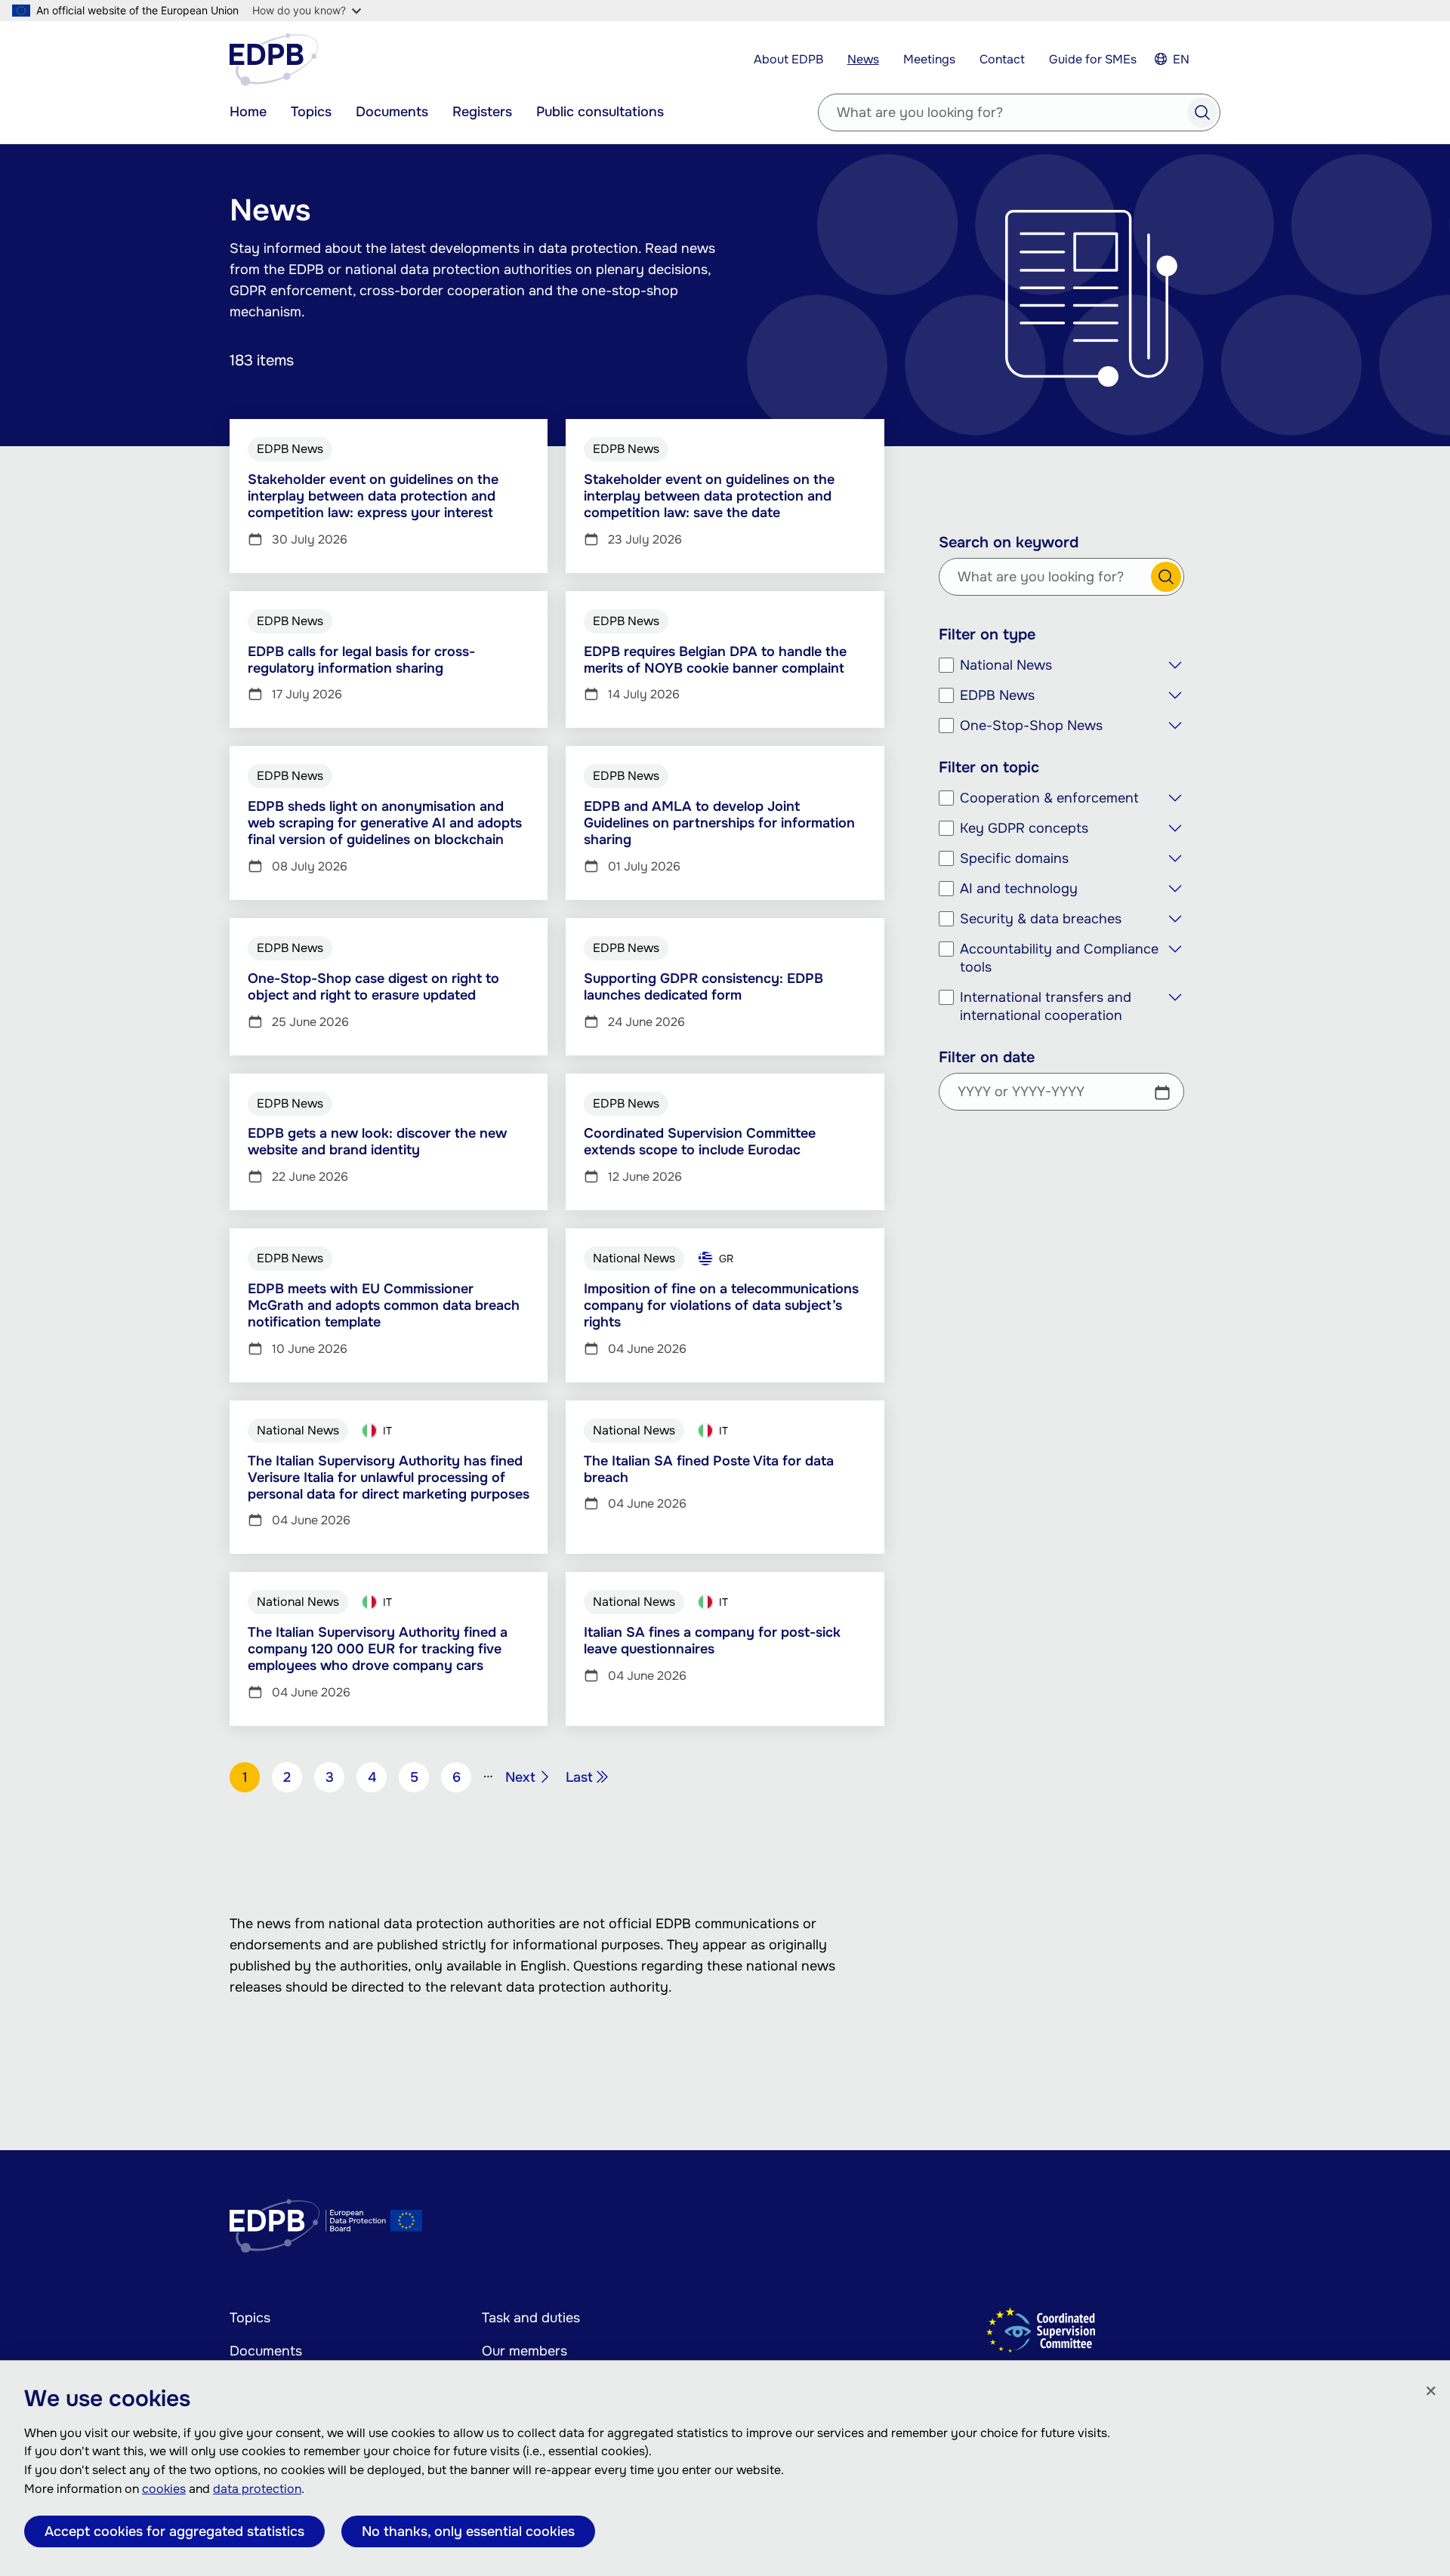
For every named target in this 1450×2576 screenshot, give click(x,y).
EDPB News (997, 695)
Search (1202, 112)
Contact (1002, 59)
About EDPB (788, 59)
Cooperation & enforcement (1049, 798)
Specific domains (1014, 858)
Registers (482, 112)
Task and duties (531, 2318)
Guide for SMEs (1093, 59)
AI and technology (1019, 889)
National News (1006, 665)
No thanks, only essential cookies (468, 2531)
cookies (164, 2489)
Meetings (929, 59)
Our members (524, 2351)
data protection (257, 2489)
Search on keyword (1009, 543)
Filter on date (987, 1058)
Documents (392, 112)
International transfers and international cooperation (1046, 1006)
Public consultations (600, 112)
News (863, 59)
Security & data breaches (1041, 919)
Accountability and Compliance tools (1059, 958)
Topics (311, 112)
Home (248, 112)
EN (1181, 59)
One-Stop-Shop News (1031, 726)
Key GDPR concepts (1024, 828)
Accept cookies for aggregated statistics (174, 2531)
